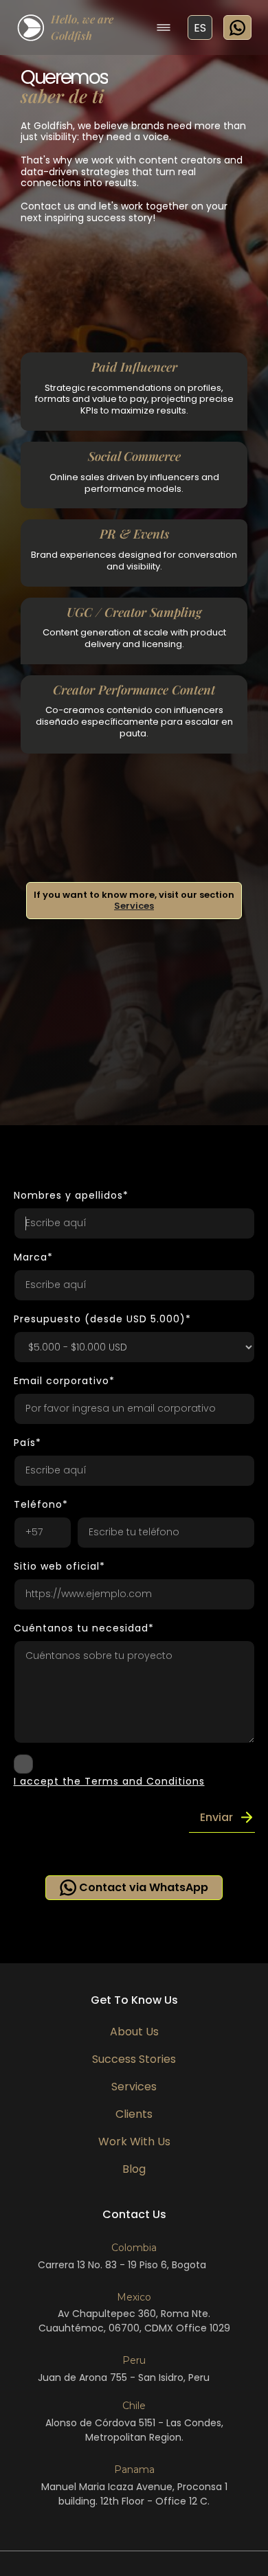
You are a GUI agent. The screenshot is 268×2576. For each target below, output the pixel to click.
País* (27, 1443)
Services (134, 906)
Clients (134, 2114)
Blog (134, 2169)
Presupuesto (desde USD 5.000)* (102, 1319)
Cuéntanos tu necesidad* (84, 1628)
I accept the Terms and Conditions (109, 1781)
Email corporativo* (64, 1381)
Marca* (33, 1257)
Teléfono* (41, 1504)
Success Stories (134, 2059)
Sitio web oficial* (59, 1566)
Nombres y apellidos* (71, 1195)
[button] (164, 27)
